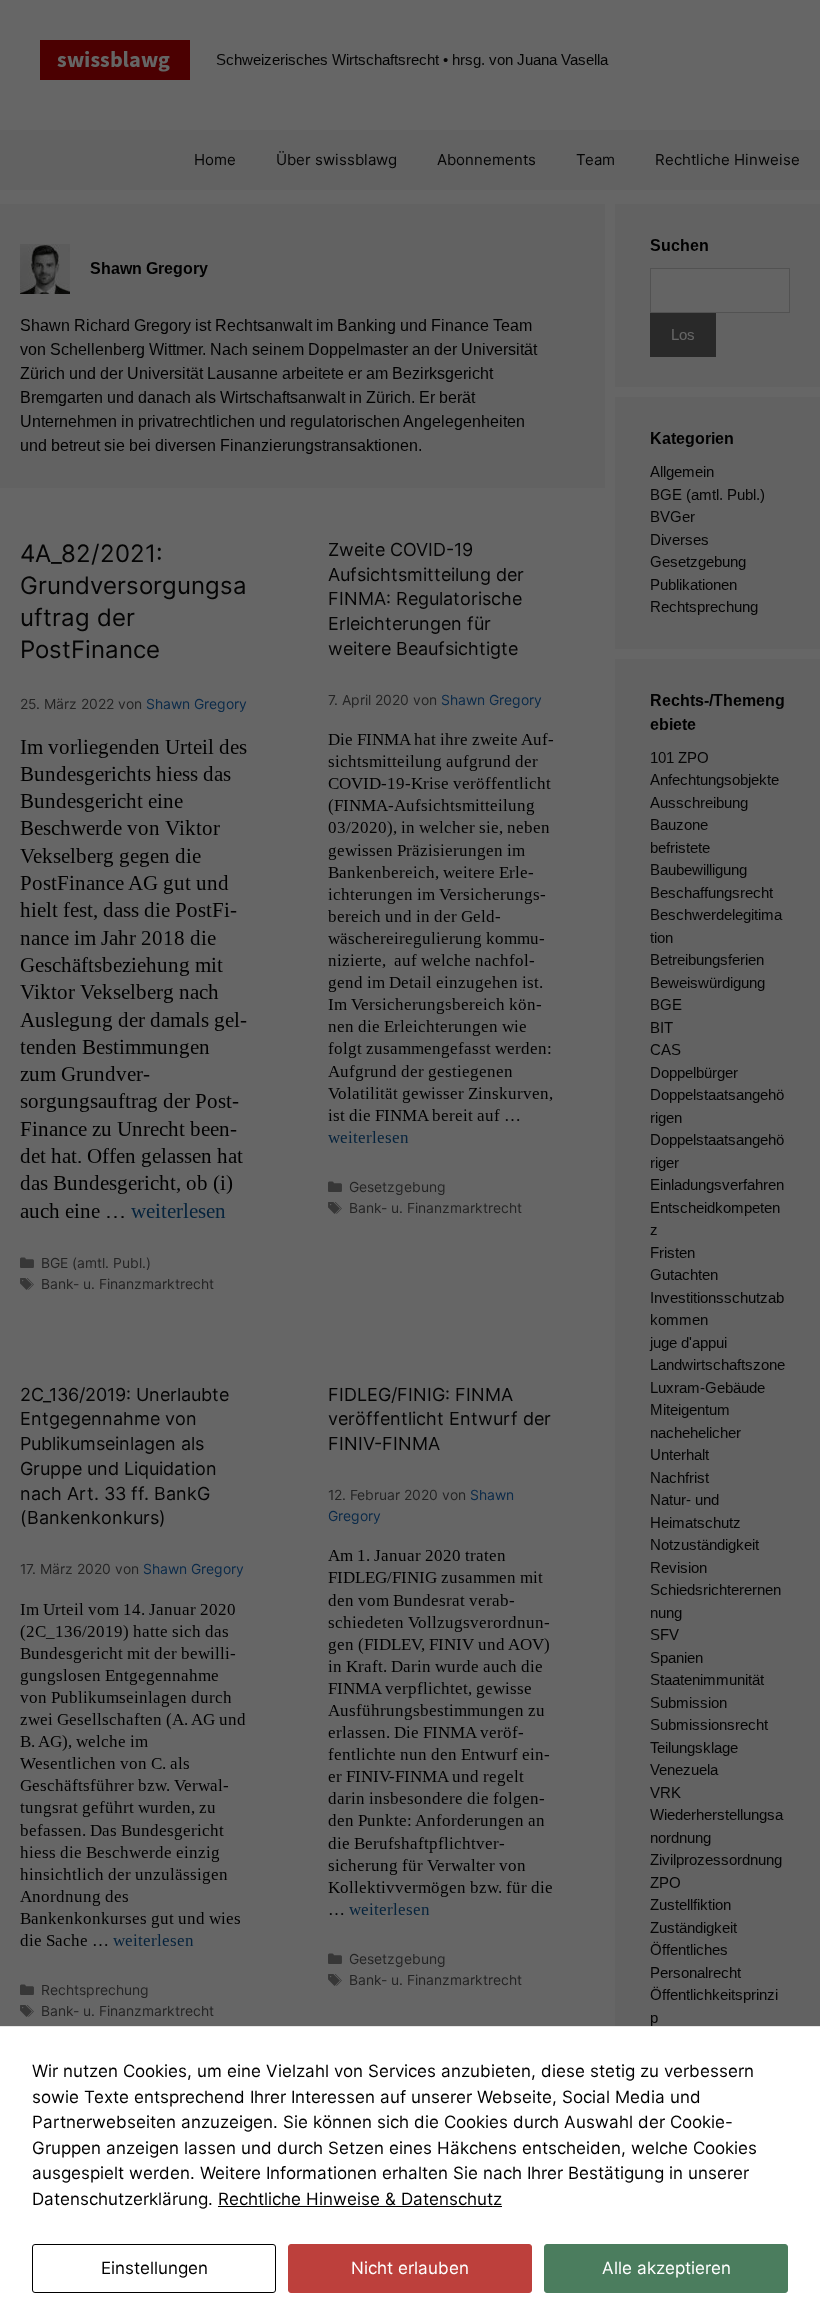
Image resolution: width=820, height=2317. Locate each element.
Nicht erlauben (410, 2268)
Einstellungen (154, 2268)
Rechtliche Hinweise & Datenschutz (360, 2199)
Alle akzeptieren (666, 2268)
